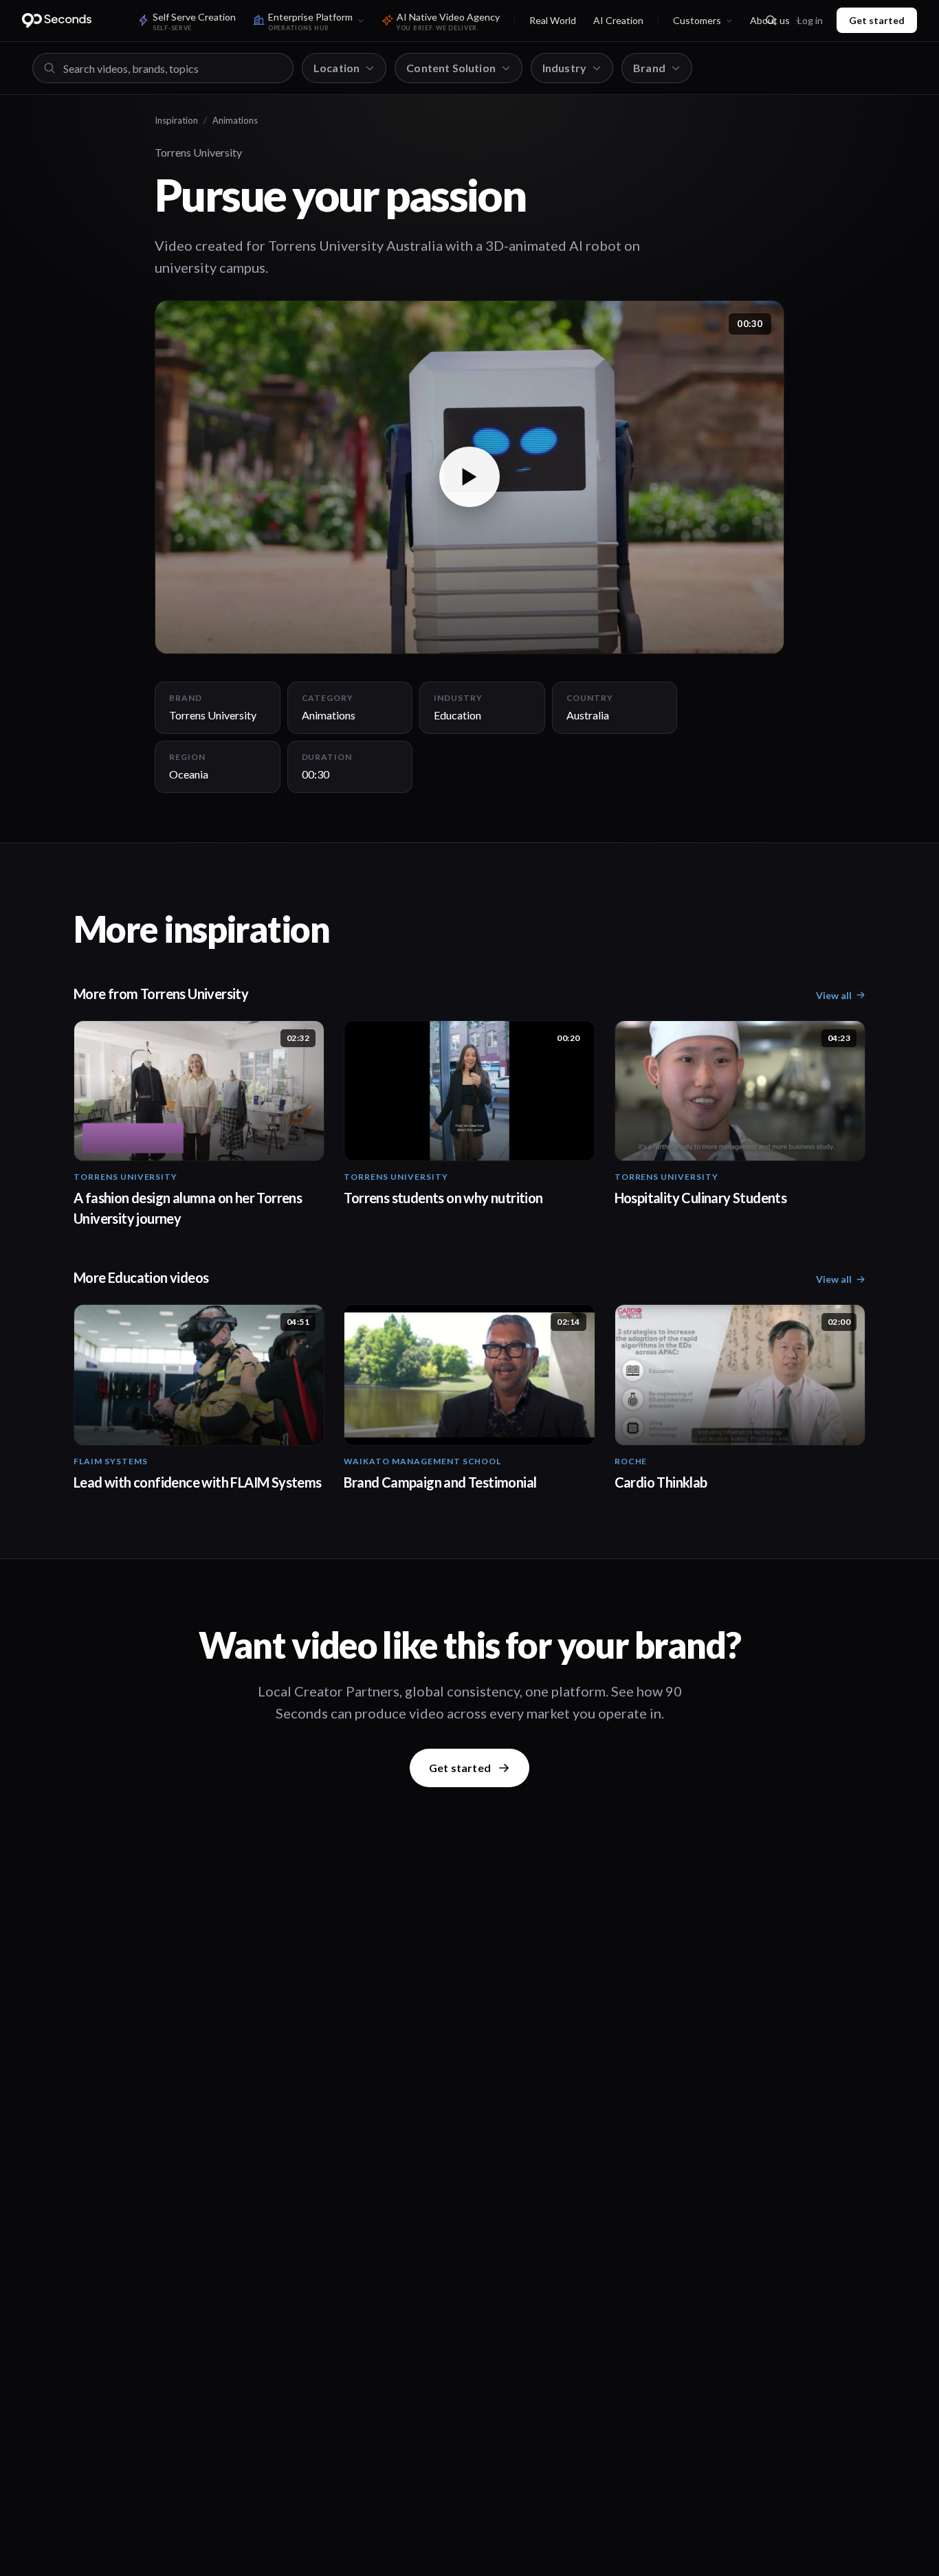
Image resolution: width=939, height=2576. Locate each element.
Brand (649, 68)
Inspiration (176, 120)
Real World (553, 20)
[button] (469, 477)
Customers (697, 20)
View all (834, 995)
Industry (564, 68)
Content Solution (451, 68)
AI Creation (618, 20)
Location (336, 68)
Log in (810, 20)
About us (770, 20)
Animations (235, 120)
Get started (877, 20)
